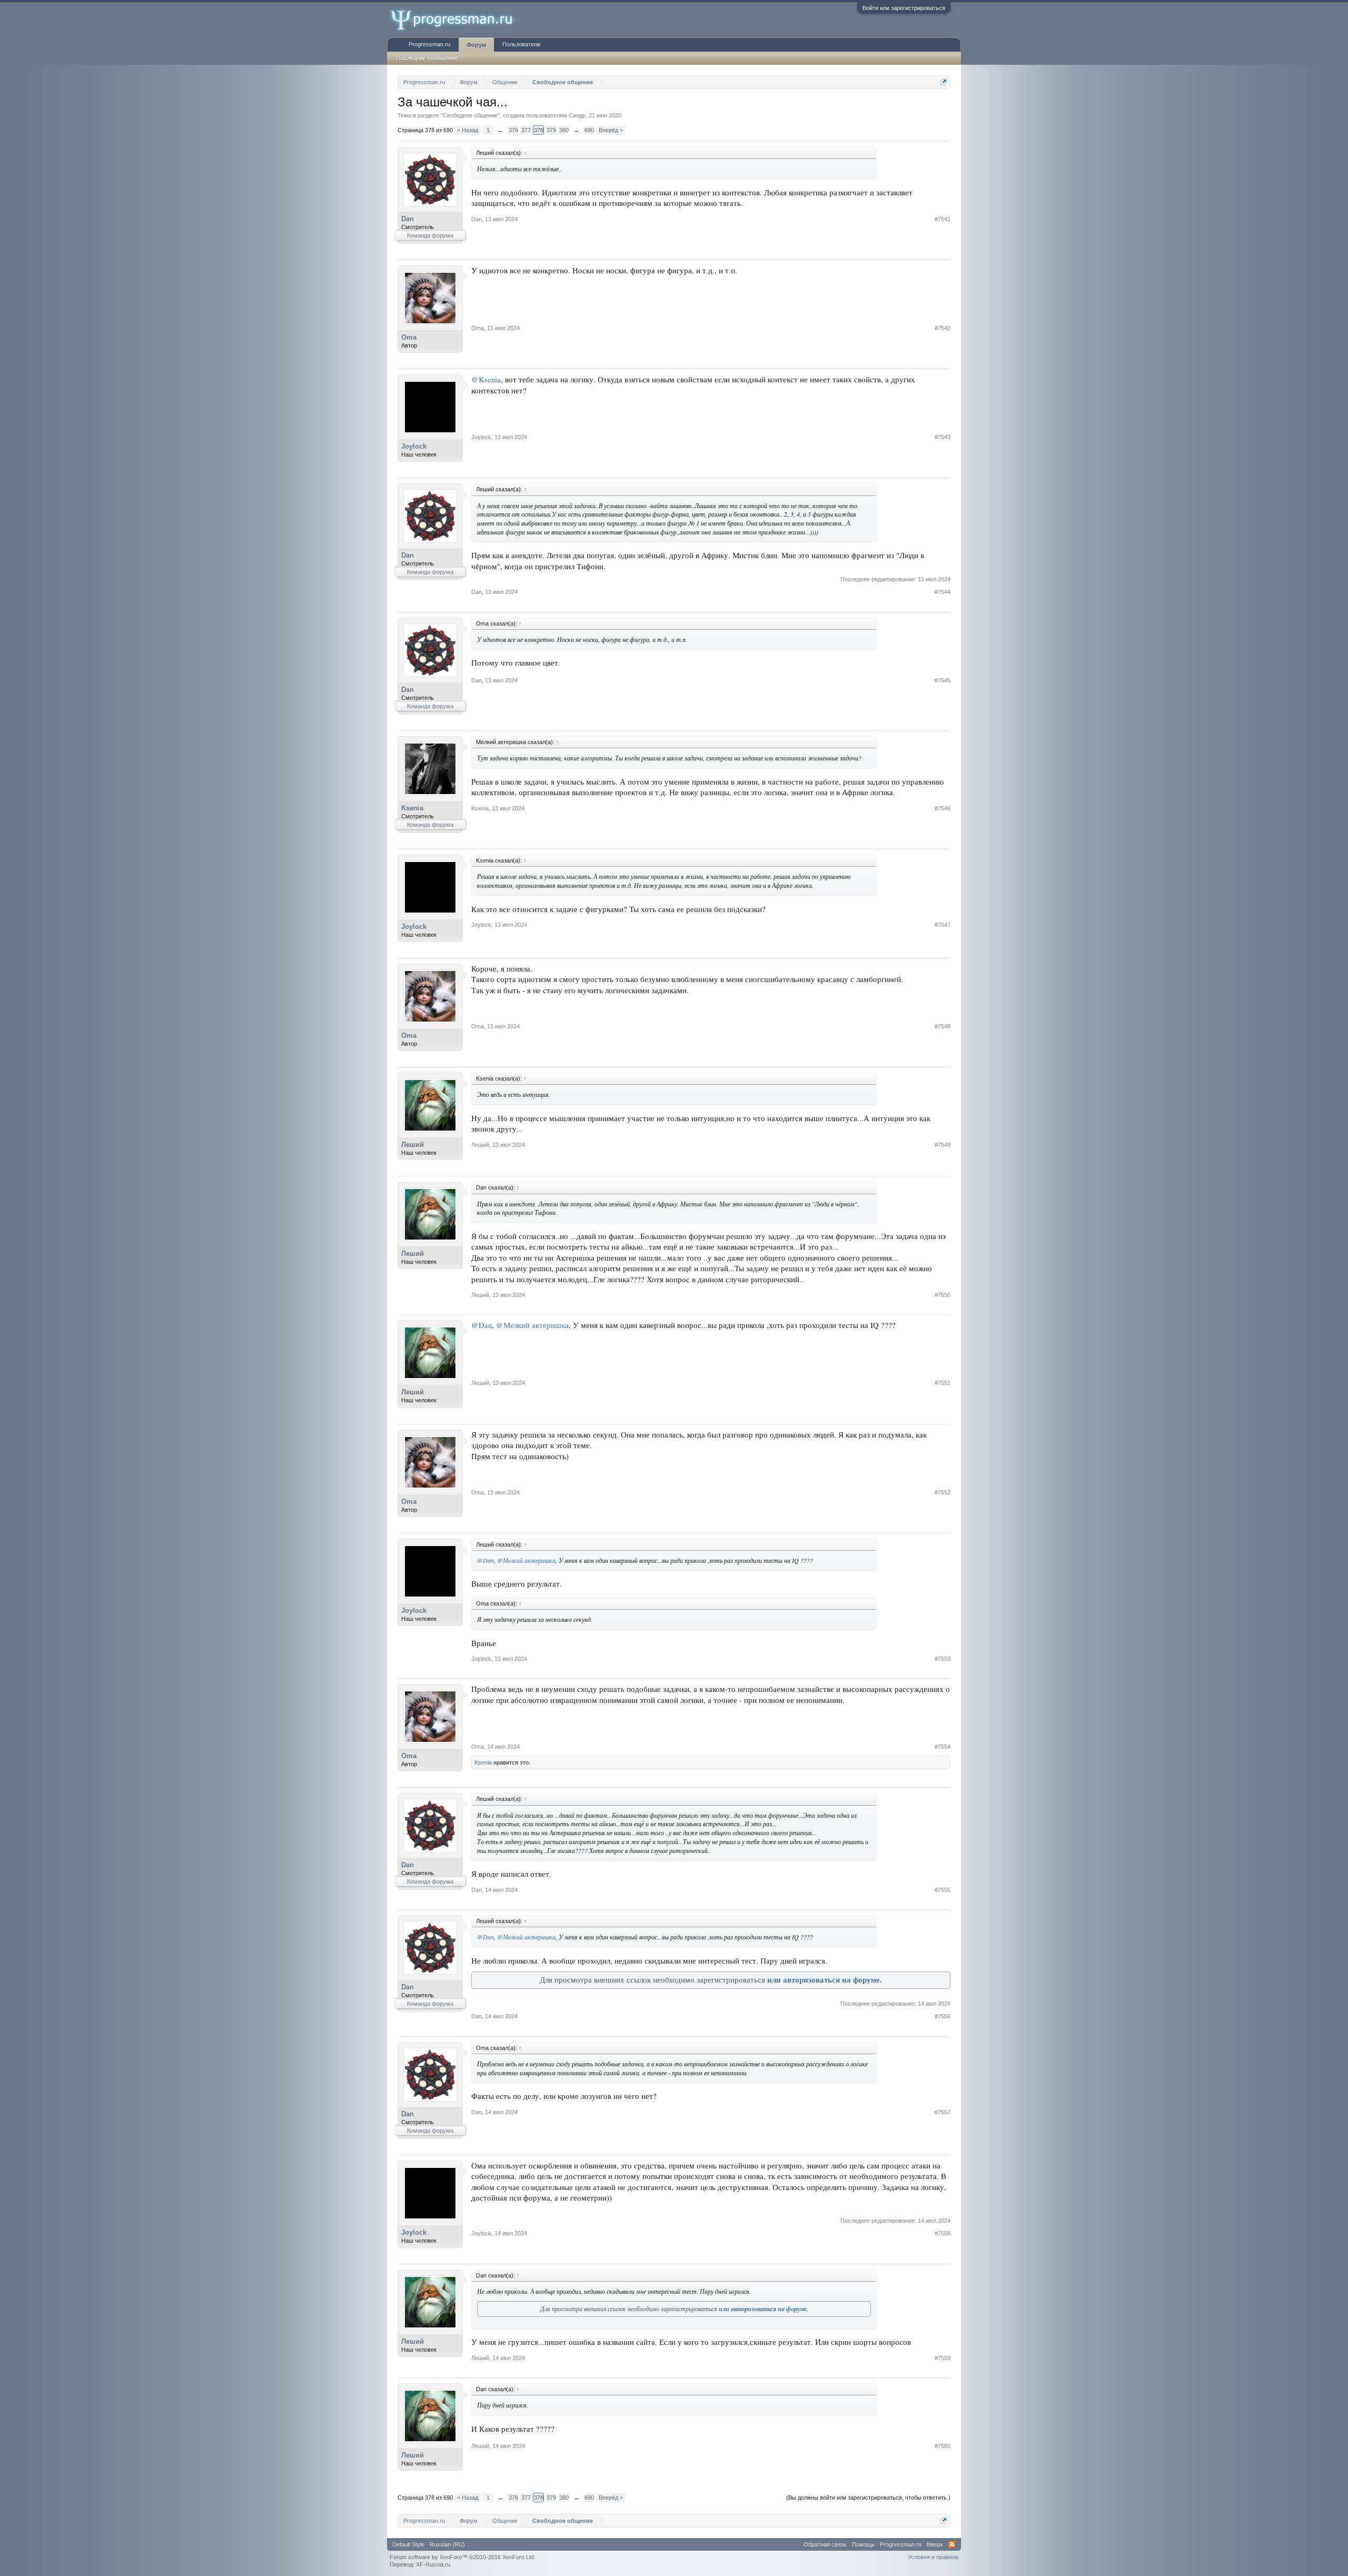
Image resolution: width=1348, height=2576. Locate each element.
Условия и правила (933, 2557)
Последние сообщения (427, 58)
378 (539, 130)
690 (589, 130)
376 (513, 130)
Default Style (408, 2544)
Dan (408, 219)
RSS (952, 2544)
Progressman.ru (429, 44)
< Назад (468, 130)
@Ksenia (486, 379)
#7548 (943, 1026)
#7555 (943, 1890)
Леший (413, 1145)
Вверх (935, 2544)
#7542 (943, 328)
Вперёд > (611, 130)
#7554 (943, 1747)
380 (564, 130)
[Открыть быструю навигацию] (944, 82)
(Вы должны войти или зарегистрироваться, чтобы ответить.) (868, 2498)
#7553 (943, 1659)
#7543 (943, 437)
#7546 (943, 808)
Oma (409, 337)
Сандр (577, 115)
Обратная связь (825, 2544)
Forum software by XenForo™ (463, 2557)
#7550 (943, 1295)
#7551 (943, 1383)
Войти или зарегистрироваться (904, 8)
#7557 (943, 2112)
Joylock (414, 446)
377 (526, 130)
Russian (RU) (447, 2544)
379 (551, 130)
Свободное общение (470, 115)
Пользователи (521, 44)
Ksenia (412, 808)
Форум (476, 45)
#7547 (943, 925)
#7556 (943, 2016)
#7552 (943, 1492)
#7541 (943, 219)
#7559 (943, 2358)
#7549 (943, 1145)
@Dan (482, 1325)
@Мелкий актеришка (532, 1325)
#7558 (943, 2233)
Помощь (863, 2544)
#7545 (943, 680)
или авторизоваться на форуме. (825, 1980)
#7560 (943, 2446)
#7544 (943, 592)
